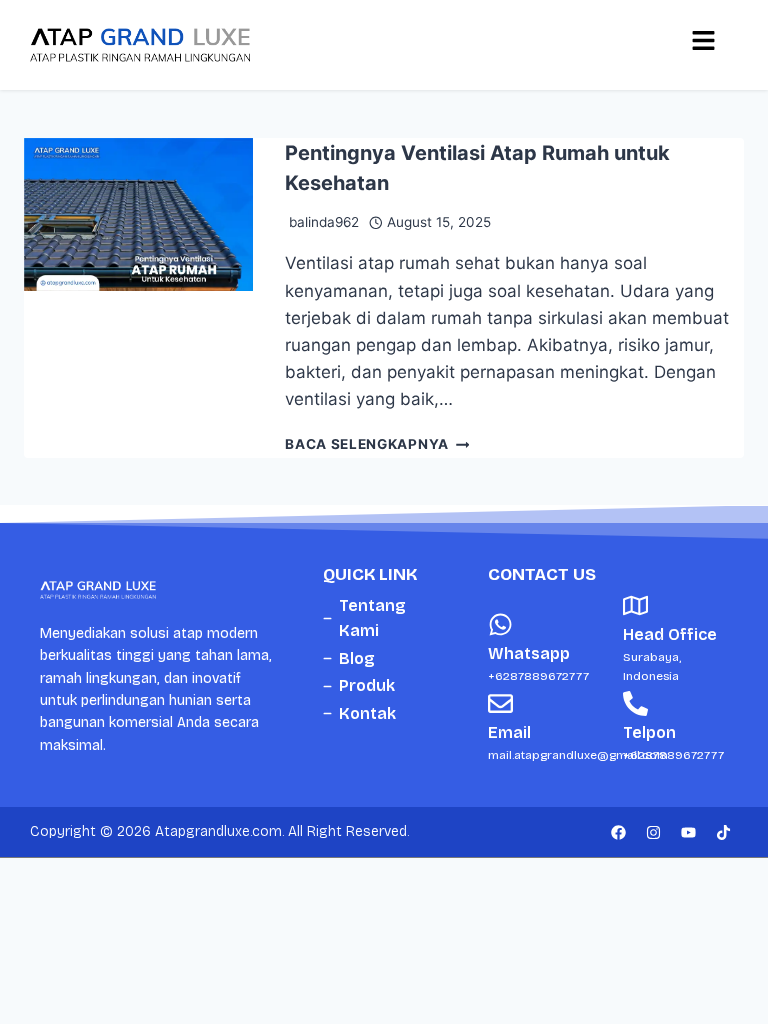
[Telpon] (635, 703)
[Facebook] (618, 832)
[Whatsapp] (500, 624)
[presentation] (138, 298)
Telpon (649, 732)
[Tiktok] (723, 832)
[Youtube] (688, 832)
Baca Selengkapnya (377, 444)
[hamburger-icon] (703, 45)
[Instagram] (653, 832)
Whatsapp (529, 653)
